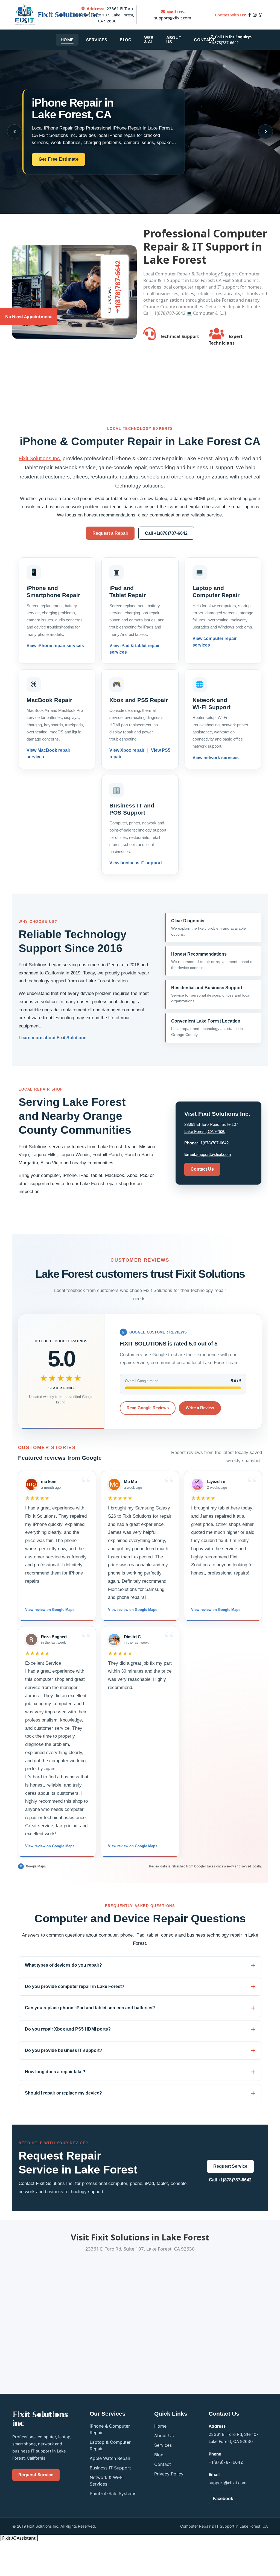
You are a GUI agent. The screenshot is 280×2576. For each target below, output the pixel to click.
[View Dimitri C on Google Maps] (114, 1639)
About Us (174, 40)
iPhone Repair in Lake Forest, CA (73, 109)
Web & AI (149, 40)
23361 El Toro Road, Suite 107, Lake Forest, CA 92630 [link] (107, 15)
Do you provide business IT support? (64, 2050)
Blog (126, 40)
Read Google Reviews (148, 1408)
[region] (140, 1664)
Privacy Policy (169, 2474)
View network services (216, 758)
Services (97, 40)
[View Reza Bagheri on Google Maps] (31, 1639)
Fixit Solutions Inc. (40, 458)
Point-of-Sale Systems (113, 2493)
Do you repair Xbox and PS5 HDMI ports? (68, 2029)
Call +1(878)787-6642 (166, 533)
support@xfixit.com (173, 18)
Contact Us (202, 1169)
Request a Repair (110, 533)
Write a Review (200, 1408)
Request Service (230, 2166)
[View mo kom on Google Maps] (31, 1484)
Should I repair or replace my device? (63, 2093)
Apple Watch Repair (110, 2458)
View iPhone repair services (55, 646)
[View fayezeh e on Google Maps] (197, 1484)
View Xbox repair (127, 751)
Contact (204, 40)
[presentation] (14, 132)
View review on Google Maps (50, 1610)
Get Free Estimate (59, 159)
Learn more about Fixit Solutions (52, 1038)
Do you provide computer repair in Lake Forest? (75, 1986)
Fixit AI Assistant (19, 2538)
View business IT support (136, 863)
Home (67, 40)
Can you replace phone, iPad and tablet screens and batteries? (90, 2008)
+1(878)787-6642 (224, 42)
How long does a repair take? (55, 2072)
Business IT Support (110, 2468)
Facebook (223, 2498)
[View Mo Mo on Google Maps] (114, 1484)
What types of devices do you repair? (63, 1965)
